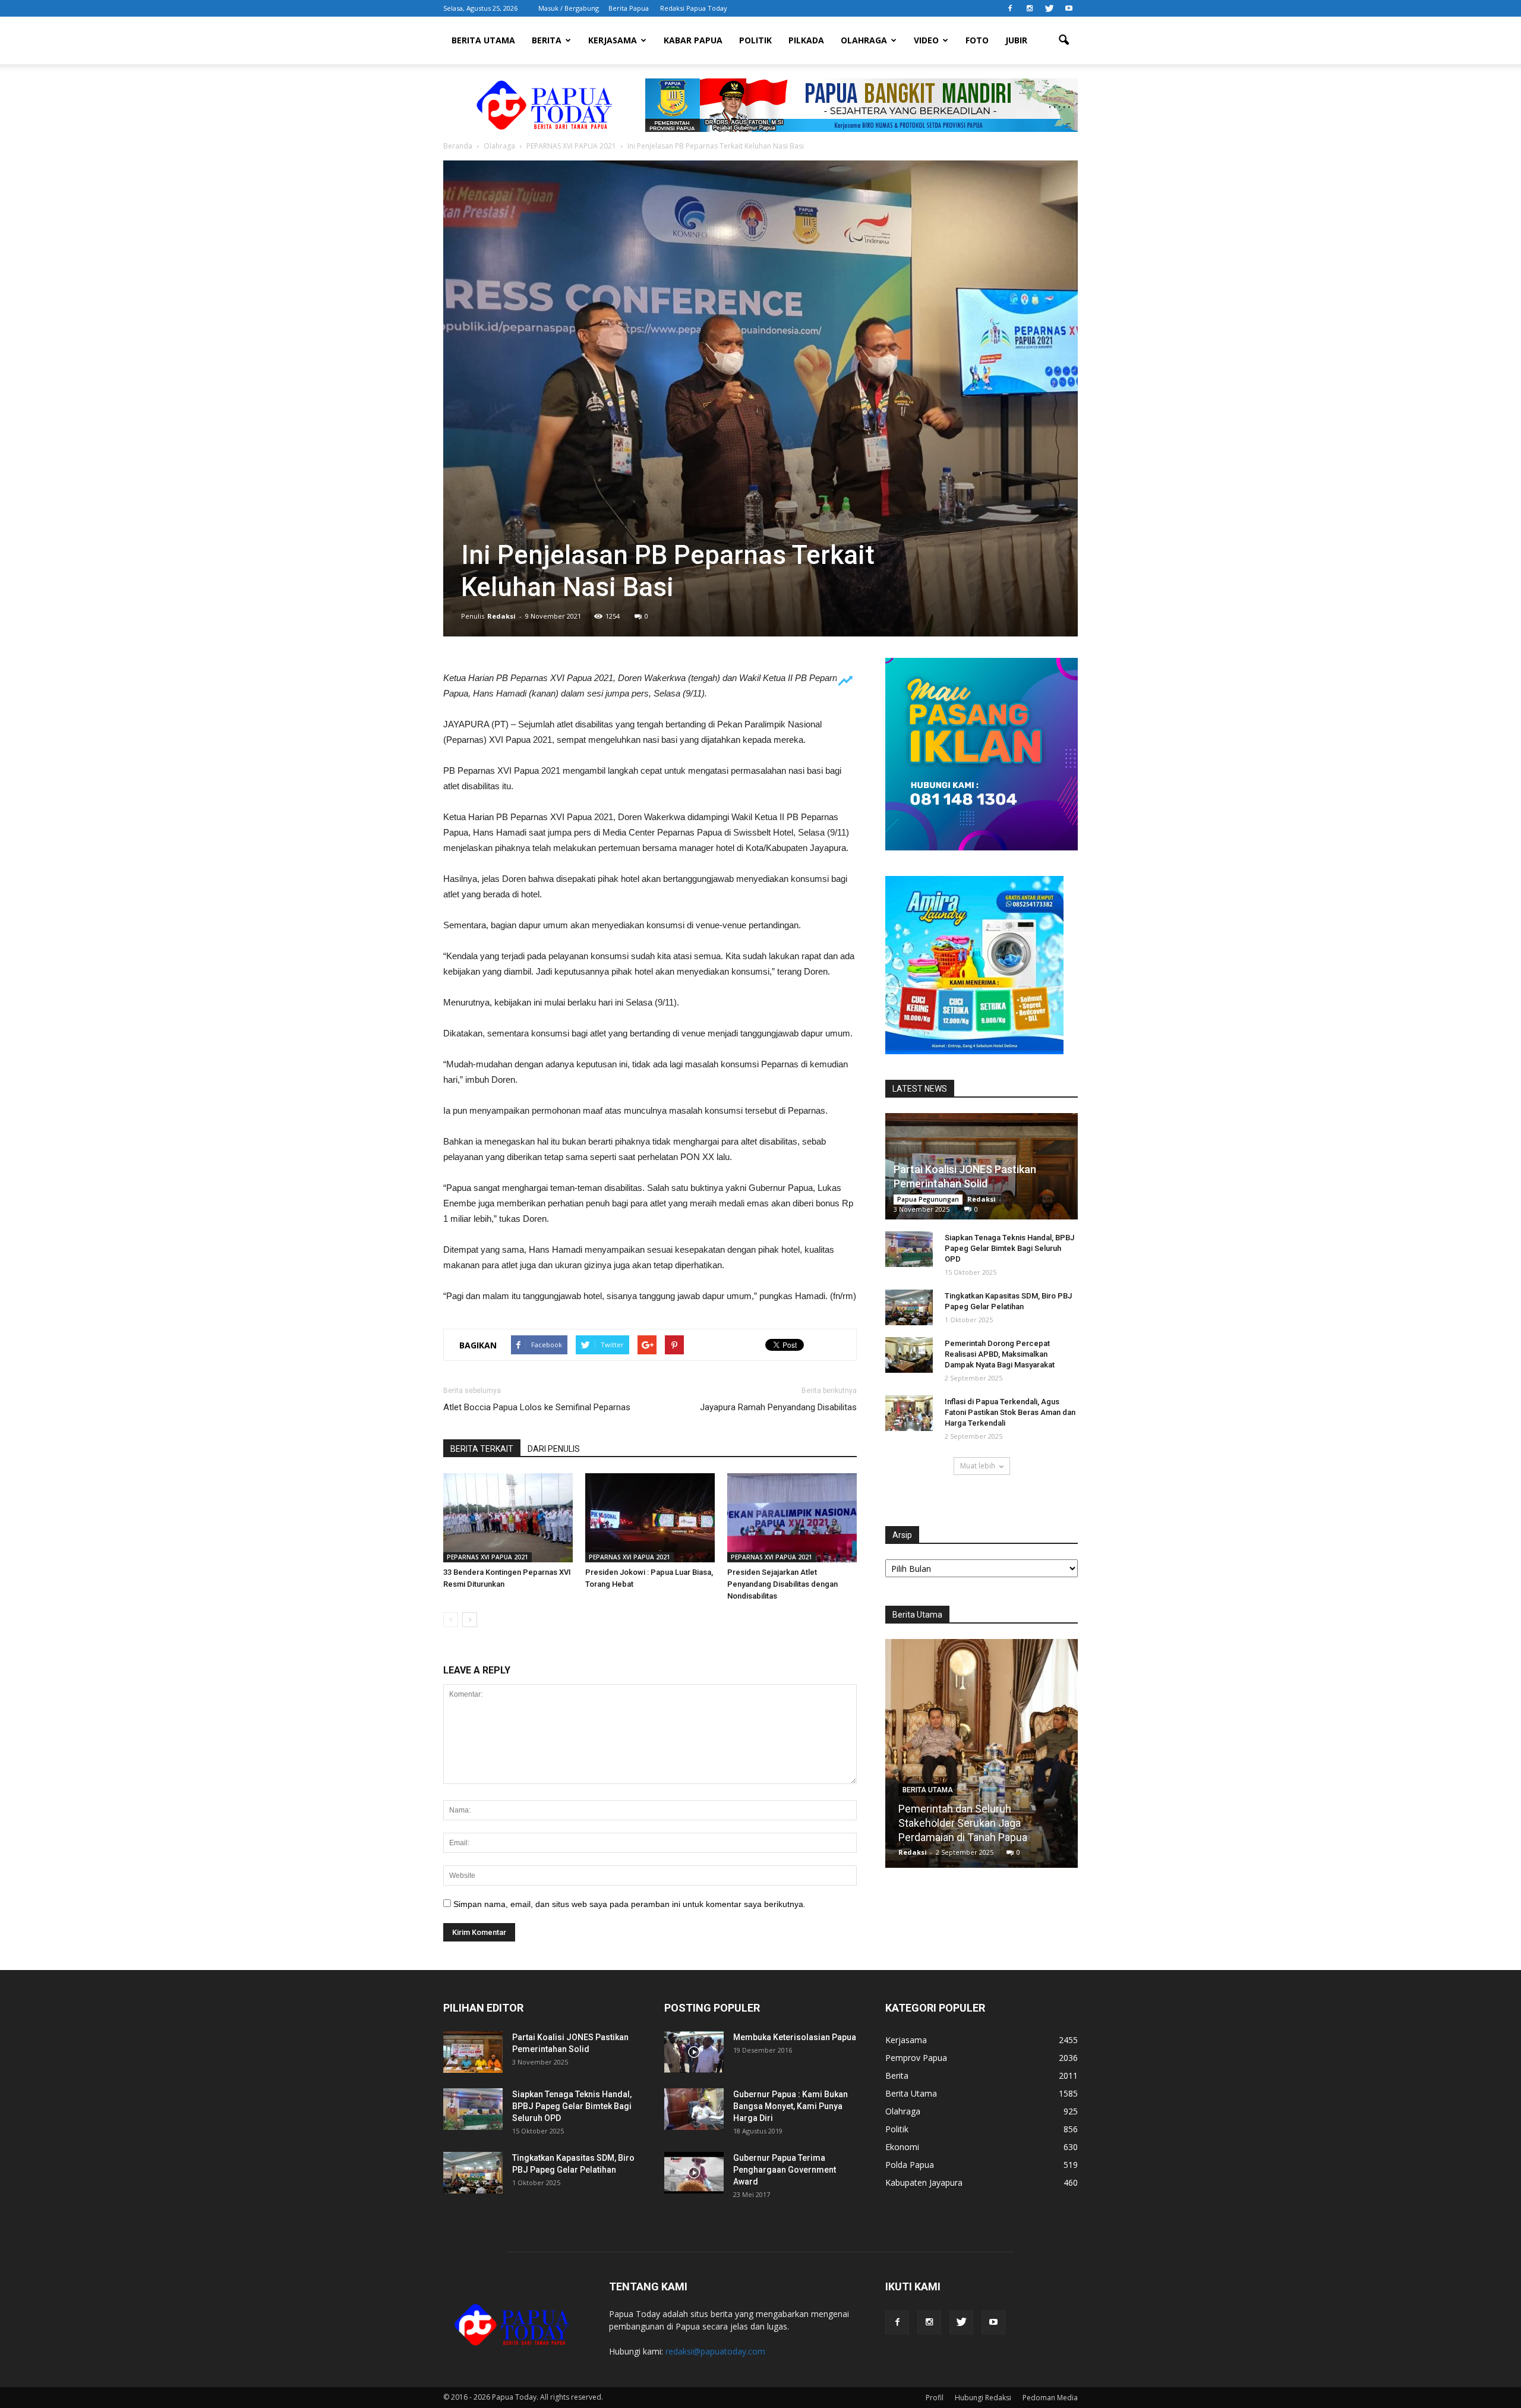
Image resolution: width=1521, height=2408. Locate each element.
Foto (977, 40)
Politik (755, 40)
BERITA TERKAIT (482, 1449)
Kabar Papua (693, 40)
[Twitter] (1049, 8)
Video (926, 40)
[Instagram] (1030, 8)
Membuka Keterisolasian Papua (795, 2037)
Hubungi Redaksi (983, 2398)
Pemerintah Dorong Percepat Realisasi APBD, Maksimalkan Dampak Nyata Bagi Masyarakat (1000, 1354)
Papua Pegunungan (928, 1199)
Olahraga (864, 40)
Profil (935, 2398)
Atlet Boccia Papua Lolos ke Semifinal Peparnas (537, 1407)
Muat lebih (978, 1466)
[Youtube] (1069, 8)
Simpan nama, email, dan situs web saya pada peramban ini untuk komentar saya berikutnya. (629, 1904)
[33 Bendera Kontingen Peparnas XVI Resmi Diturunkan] (508, 1518)
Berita (547, 40)
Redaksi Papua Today (694, 8)
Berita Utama (483, 40)
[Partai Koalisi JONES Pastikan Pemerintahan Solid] (473, 2052)
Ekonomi (902, 2147)
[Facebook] (1010, 8)
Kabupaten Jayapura (924, 2182)
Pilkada (806, 40)
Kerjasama (613, 40)
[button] (1064, 40)
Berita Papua (629, 8)
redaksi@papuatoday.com (715, 2351)
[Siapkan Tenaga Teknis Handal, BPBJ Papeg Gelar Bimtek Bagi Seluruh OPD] (909, 1249)
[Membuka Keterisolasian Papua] (694, 2052)
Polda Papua (910, 2165)
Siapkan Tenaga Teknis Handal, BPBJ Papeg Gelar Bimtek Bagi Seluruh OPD (1009, 1248)
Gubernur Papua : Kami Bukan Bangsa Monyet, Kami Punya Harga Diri (791, 2106)
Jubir (1016, 40)
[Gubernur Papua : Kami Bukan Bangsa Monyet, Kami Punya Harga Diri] (694, 2109)
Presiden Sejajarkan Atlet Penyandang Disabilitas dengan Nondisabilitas (782, 1584)
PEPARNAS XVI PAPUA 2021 (487, 1557)
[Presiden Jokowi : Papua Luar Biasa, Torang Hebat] (650, 1518)
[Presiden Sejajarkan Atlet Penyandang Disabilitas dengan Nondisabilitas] (792, 1518)
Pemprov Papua (916, 2058)
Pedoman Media (1050, 2398)
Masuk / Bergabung (569, 8)
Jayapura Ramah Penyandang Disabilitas (778, 1407)
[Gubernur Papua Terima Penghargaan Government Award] (694, 2173)
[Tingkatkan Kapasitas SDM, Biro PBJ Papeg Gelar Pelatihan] (909, 1307)
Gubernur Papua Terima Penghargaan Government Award (785, 2170)
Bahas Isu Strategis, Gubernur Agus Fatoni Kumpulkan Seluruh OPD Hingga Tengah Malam (982, 1823)
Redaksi (501, 616)
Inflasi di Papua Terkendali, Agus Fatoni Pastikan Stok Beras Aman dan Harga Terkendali (1010, 1412)
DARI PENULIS (554, 1449)
